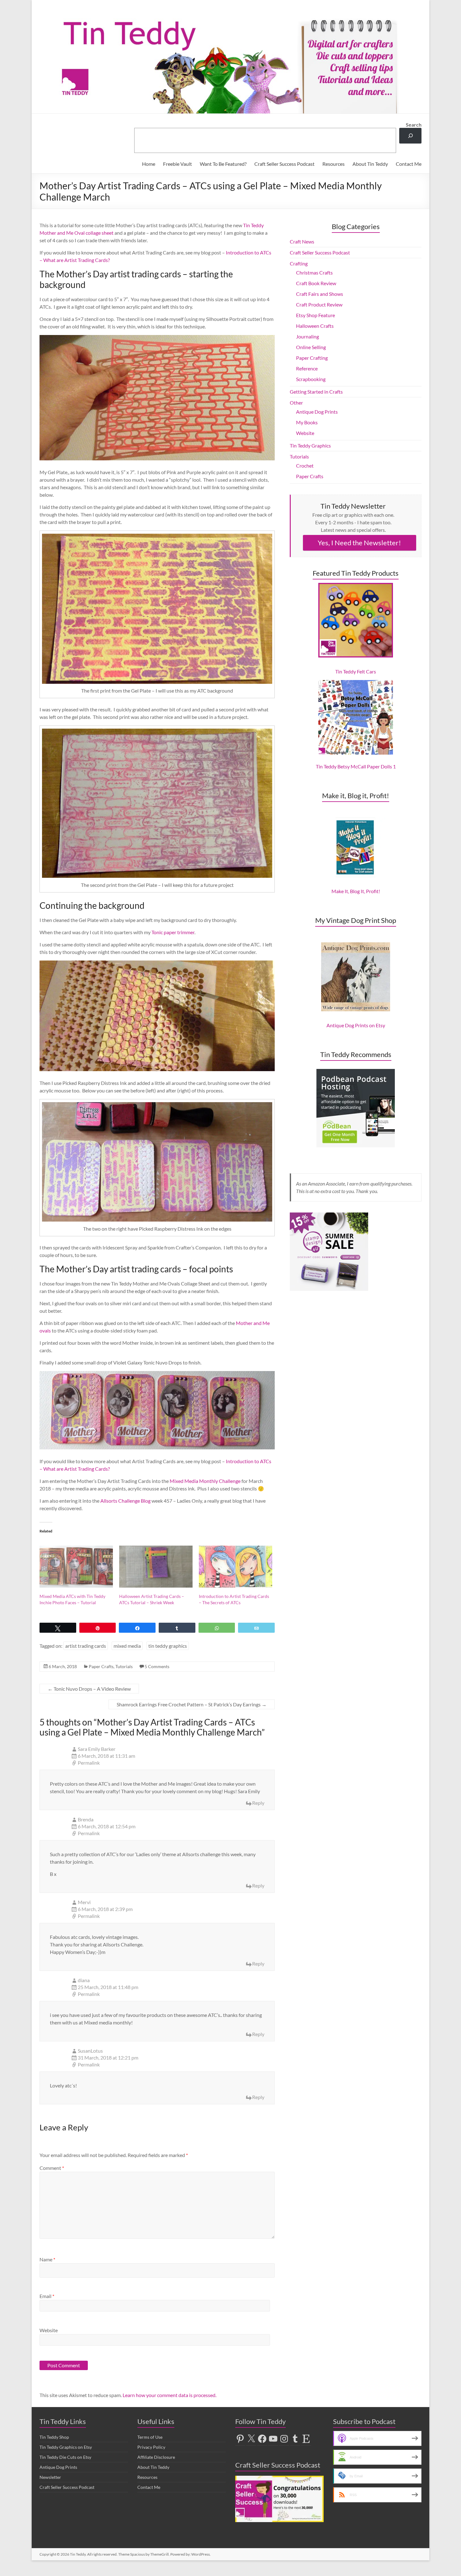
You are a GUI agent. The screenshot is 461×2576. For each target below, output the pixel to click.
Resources (334, 164)
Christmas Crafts (314, 272)
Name (47, 2259)
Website (49, 2330)
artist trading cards (86, 1646)
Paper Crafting (312, 358)
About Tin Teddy (370, 164)
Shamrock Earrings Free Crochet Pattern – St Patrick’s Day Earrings (192, 1704)
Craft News (302, 241)
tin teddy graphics (168, 1646)
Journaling (307, 336)
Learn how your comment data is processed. (170, 2395)
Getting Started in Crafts (316, 392)
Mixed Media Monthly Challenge (205, 1481)
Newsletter (50, 2477)
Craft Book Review (316, 283)
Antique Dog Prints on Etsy (356, 1025)
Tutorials (124, 1666)
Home (149, 164)
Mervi (84, 1902)
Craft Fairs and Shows (320, 294)
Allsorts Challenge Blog (125, 1501)
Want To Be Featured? (223, 164)
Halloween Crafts (315, 326)
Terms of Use (150, 2437)
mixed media (127, 1646)
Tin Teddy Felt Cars (356, 671)
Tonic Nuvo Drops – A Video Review (89, 1689)
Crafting (299, 263)
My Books (307, 422)
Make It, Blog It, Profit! (356, 891)
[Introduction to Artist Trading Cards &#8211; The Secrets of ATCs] (236, 1567)
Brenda (86, 1819)
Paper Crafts (101, 1666)
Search (414, 125)
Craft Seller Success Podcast (284, 164)
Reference (307, 368)
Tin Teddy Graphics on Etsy (66, 2447)
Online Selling (311, 347)
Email (47, 2296)
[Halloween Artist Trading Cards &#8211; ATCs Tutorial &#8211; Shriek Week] (156, 1567)
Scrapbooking (311, 379)
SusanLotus (90, 2051)
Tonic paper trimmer (173, 932)
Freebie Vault (178, 164)
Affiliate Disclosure (156, 2457)
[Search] (410, 136)
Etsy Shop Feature (315, 315)
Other (296, 403)
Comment (52, 2168)
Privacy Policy (151, 2447)
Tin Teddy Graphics (310, 445)
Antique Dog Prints (317, 412)
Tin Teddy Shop (54, 2437)
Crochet (305, 466)
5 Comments (157, 1666)
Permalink (89, 1763)
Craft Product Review (319, 304)
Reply (258, 1803)
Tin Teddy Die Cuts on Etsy (65, 2457)
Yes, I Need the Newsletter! (359, 543)
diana (84, 1980)
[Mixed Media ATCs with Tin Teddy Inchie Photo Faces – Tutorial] (76, 1567)
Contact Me (409, 164)
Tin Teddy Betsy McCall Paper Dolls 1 (356, 766)
